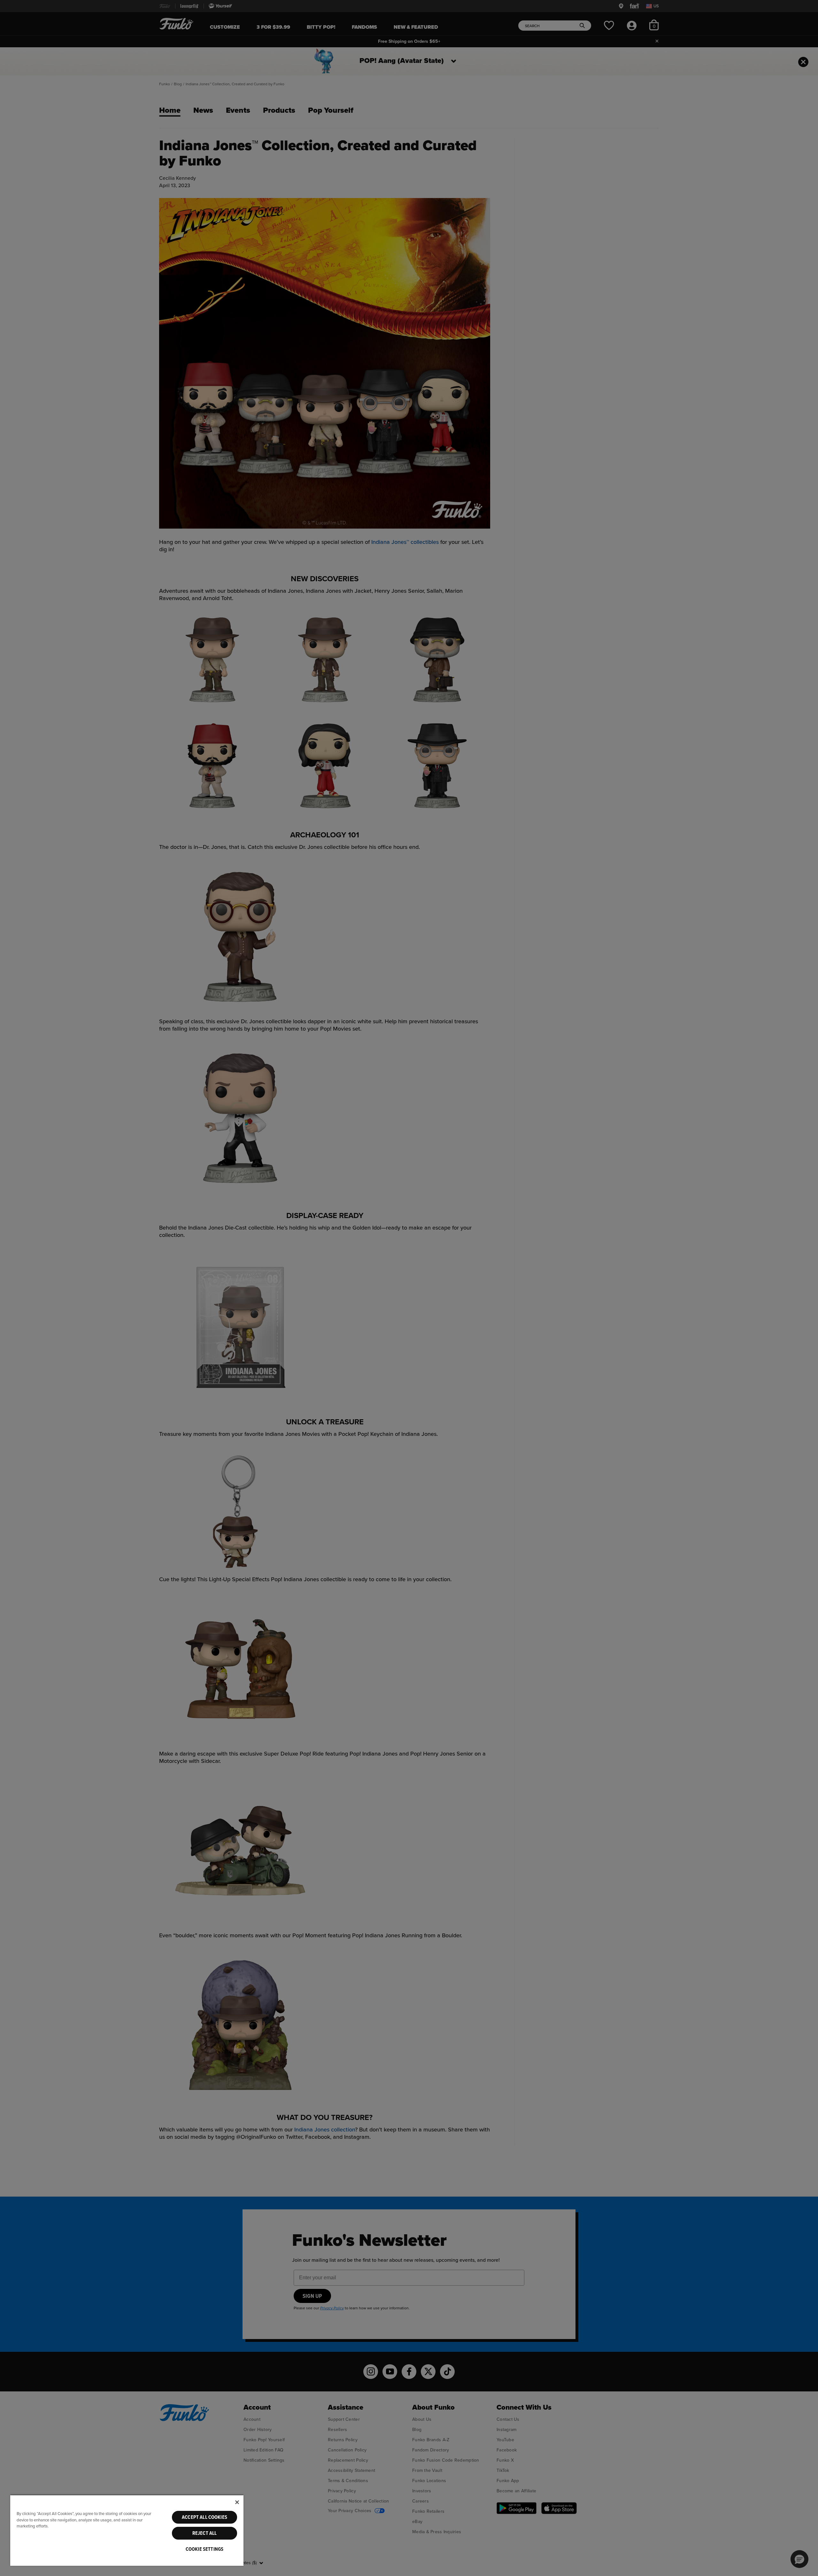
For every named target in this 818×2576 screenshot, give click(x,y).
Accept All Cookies (204, 2517)
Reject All (205, 2533)
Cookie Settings (204, 2549)
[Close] (237, 2502)
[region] (127, 2530)
